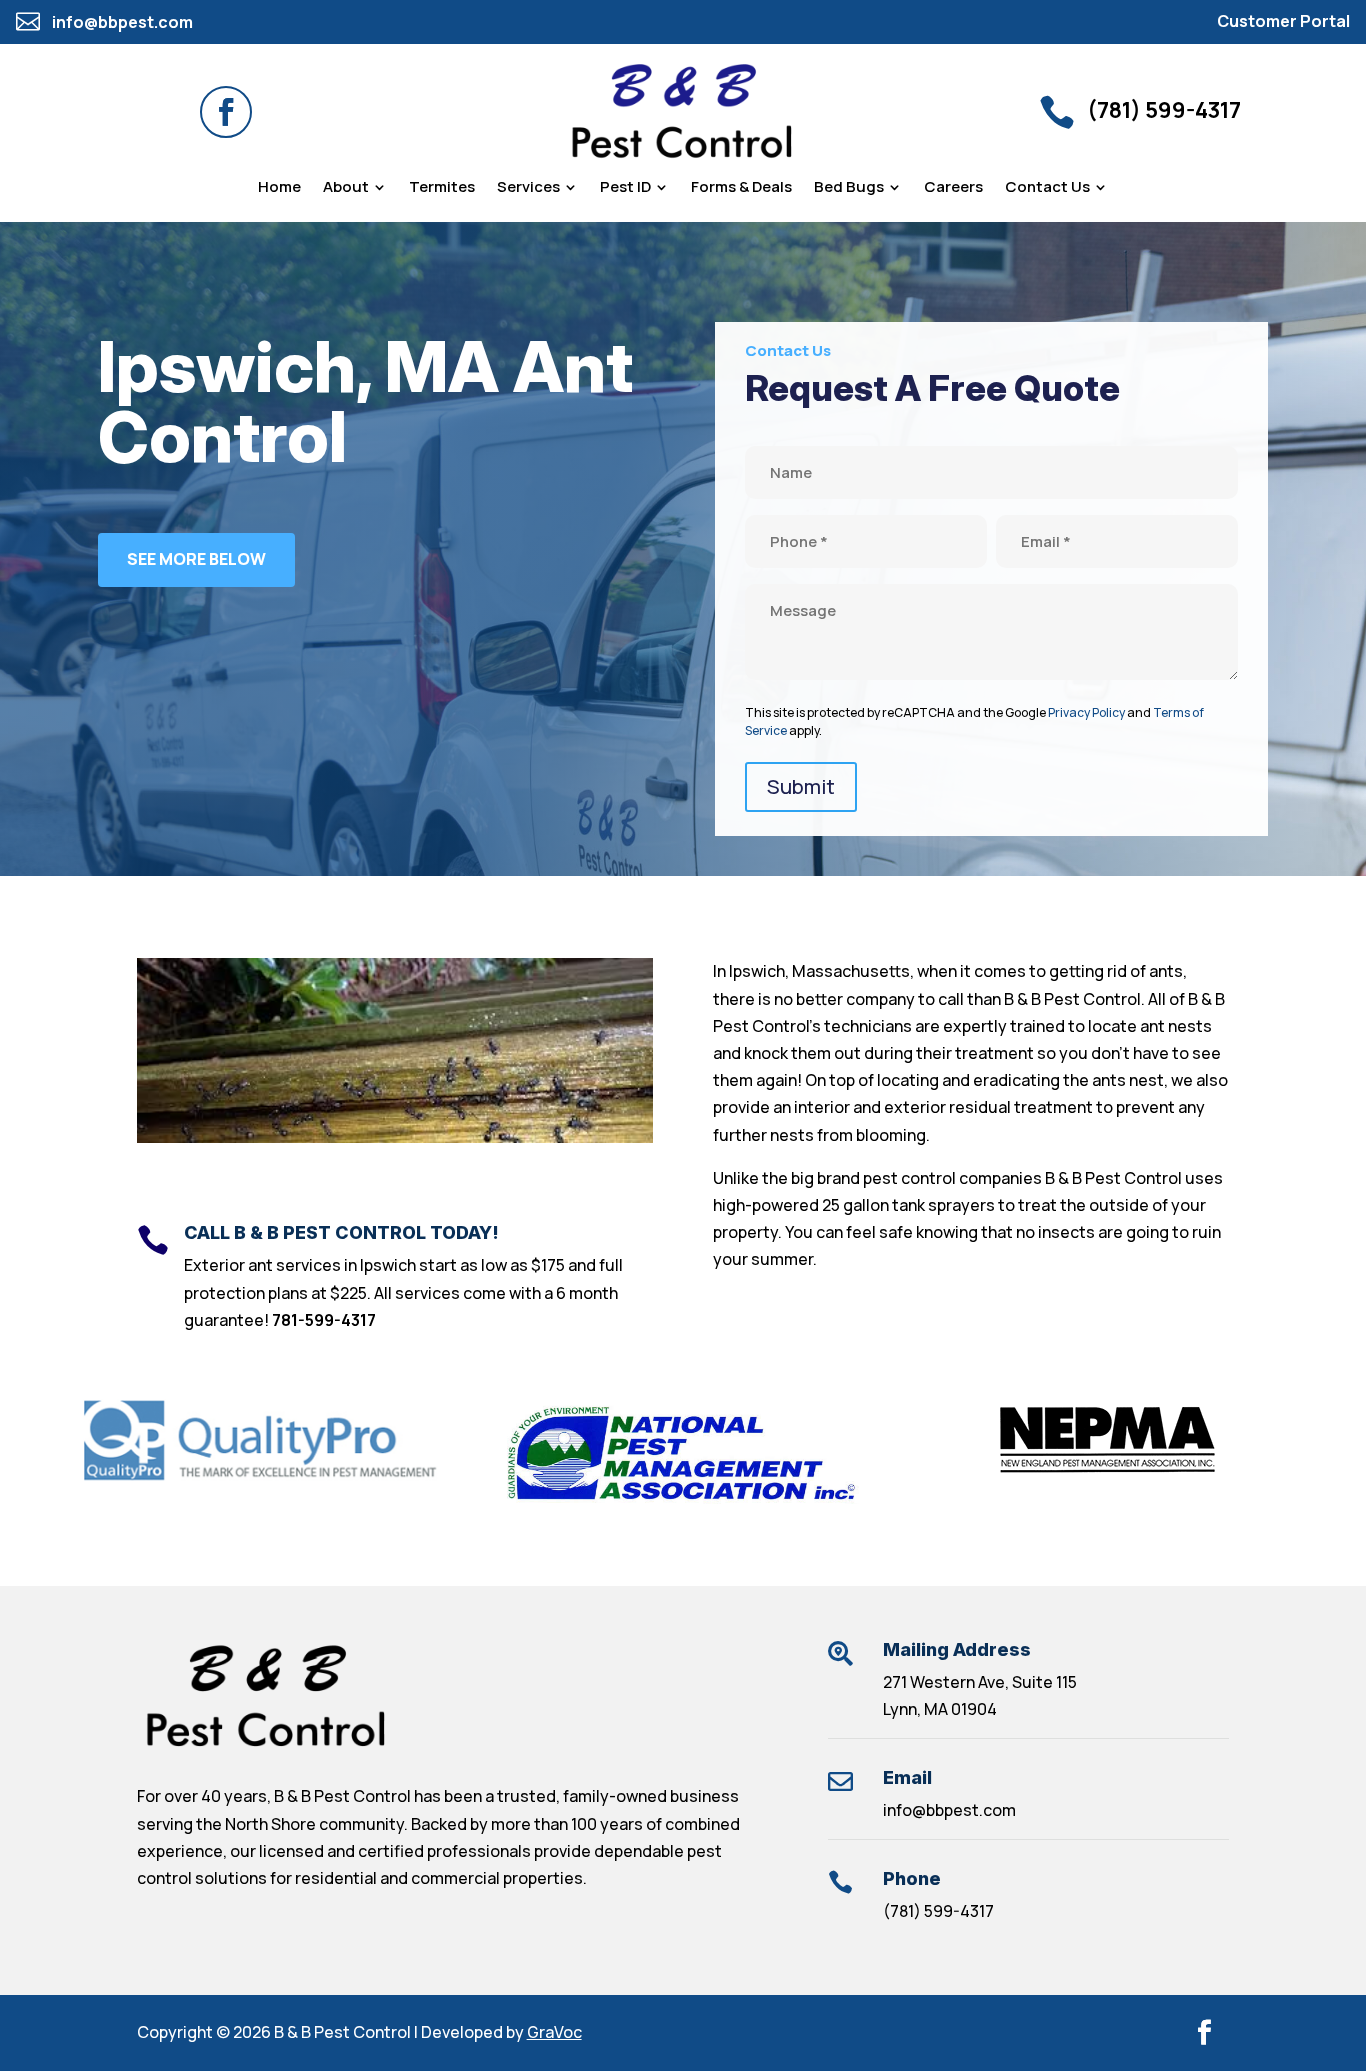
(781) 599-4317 (938, 1911)
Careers (953, 188)
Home (279, 188)
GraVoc (554, 2032)
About (346, 188)
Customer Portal (1283, 21)
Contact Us (1047, 188)
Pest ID (625, 188)
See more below (196, 559)
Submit (801, 786)
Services (528, 188)
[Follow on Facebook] (226, 112)
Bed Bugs (849, 188)
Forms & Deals (741, 188)
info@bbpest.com (949, 1810)
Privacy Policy (1086, 712)
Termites (442, 188)
